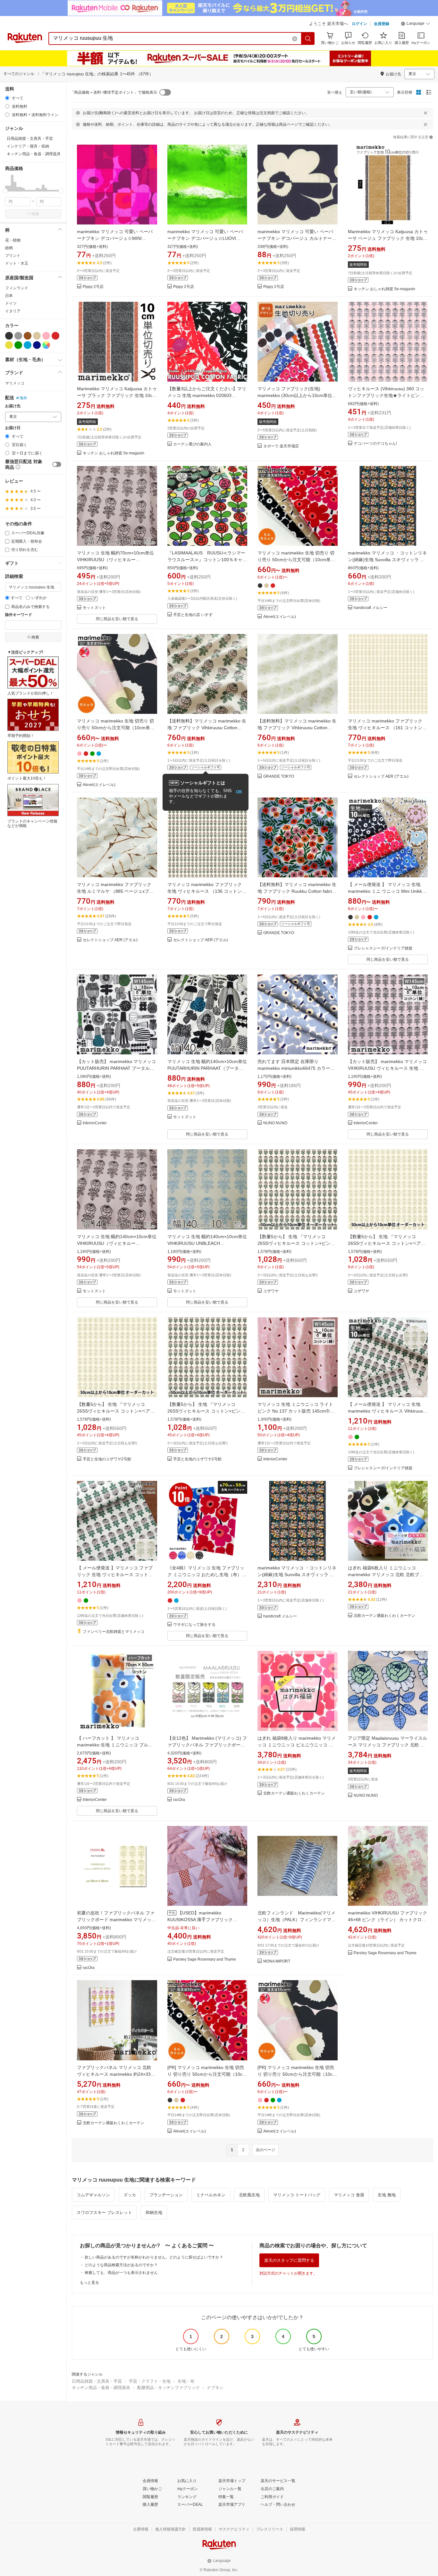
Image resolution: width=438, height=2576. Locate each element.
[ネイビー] (37, 345)
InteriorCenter (95, 1123)
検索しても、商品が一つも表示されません (121, 2273)
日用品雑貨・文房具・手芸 (97, 2381)
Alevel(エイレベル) (280, 617)
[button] (416, 24)
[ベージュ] (37, 336)
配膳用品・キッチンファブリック (168, 2388)
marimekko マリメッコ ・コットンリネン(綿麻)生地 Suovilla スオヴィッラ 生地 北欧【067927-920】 (387, 560)
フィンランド (17, 288)
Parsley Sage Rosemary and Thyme (205, 1959)
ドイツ (11, 303)
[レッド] (55, 336)
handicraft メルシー (371, 608)
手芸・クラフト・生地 (150, 2381)
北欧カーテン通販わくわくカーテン (384, 1616)
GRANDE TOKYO (279, 777)
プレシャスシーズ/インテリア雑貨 (383, 948)
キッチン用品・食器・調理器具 (101, 2388)
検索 (35, 214)
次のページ (265, 2150)
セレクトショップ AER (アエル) (381, 777)
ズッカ (130, 2195)
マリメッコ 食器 (349, 2195)
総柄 (9, 248)
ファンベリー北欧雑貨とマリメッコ (114, 1632)
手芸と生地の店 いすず (193, 615)
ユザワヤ (271, 1291)
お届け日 (13, 428)
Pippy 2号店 (93, 287)
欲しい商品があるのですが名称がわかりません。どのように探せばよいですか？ (154, 2257)
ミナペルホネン (211, 2195)
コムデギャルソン (93, 2195)
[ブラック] (9, 336)
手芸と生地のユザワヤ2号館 (107, 1459)
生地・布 (186, 2381)
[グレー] (18, 336)
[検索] (308, 38)
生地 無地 (387, 2195)
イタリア (13, 311)
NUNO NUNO (275, 1123)
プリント (13, 256)
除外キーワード (19, 615)
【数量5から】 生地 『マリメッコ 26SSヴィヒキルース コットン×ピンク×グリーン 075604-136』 (296, 1243)
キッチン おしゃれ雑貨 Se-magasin (384, 289)
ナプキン (215, 2388)
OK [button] (239, 792)
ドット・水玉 (17, 263)
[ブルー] (28, 345)
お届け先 (13, 406)
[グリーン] (18, 345)
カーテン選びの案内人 (192, 444)
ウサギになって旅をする (194, 1625)
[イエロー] (9, 345)
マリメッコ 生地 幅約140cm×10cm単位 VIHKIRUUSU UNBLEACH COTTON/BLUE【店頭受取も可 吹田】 (207, 1243)
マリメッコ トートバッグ (297, 2195)
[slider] (5, 191)
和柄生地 (154, 2213)
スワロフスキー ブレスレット (104, 2213)
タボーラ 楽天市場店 (281, 446)
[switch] (57, 464)
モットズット (94, 608)
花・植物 (13, 240)
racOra (179, 1800)
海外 (23, 398)
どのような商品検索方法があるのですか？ (121, 2265)
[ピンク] (46, 336)
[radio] (7, 98)
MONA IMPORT (277, 1961)
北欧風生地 (249, 2195)
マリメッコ (15, 383)
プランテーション (166, 2195)
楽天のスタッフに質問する (289, 2260)
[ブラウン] (28, 336)
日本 (9, 296)
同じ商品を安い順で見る (117, 619)
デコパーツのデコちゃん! (375, 444)
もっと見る (89, 2283)
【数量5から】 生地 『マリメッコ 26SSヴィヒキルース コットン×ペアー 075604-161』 (387, 1243)
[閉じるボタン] (425, 113)
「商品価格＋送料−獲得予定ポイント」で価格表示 (114, 92)
